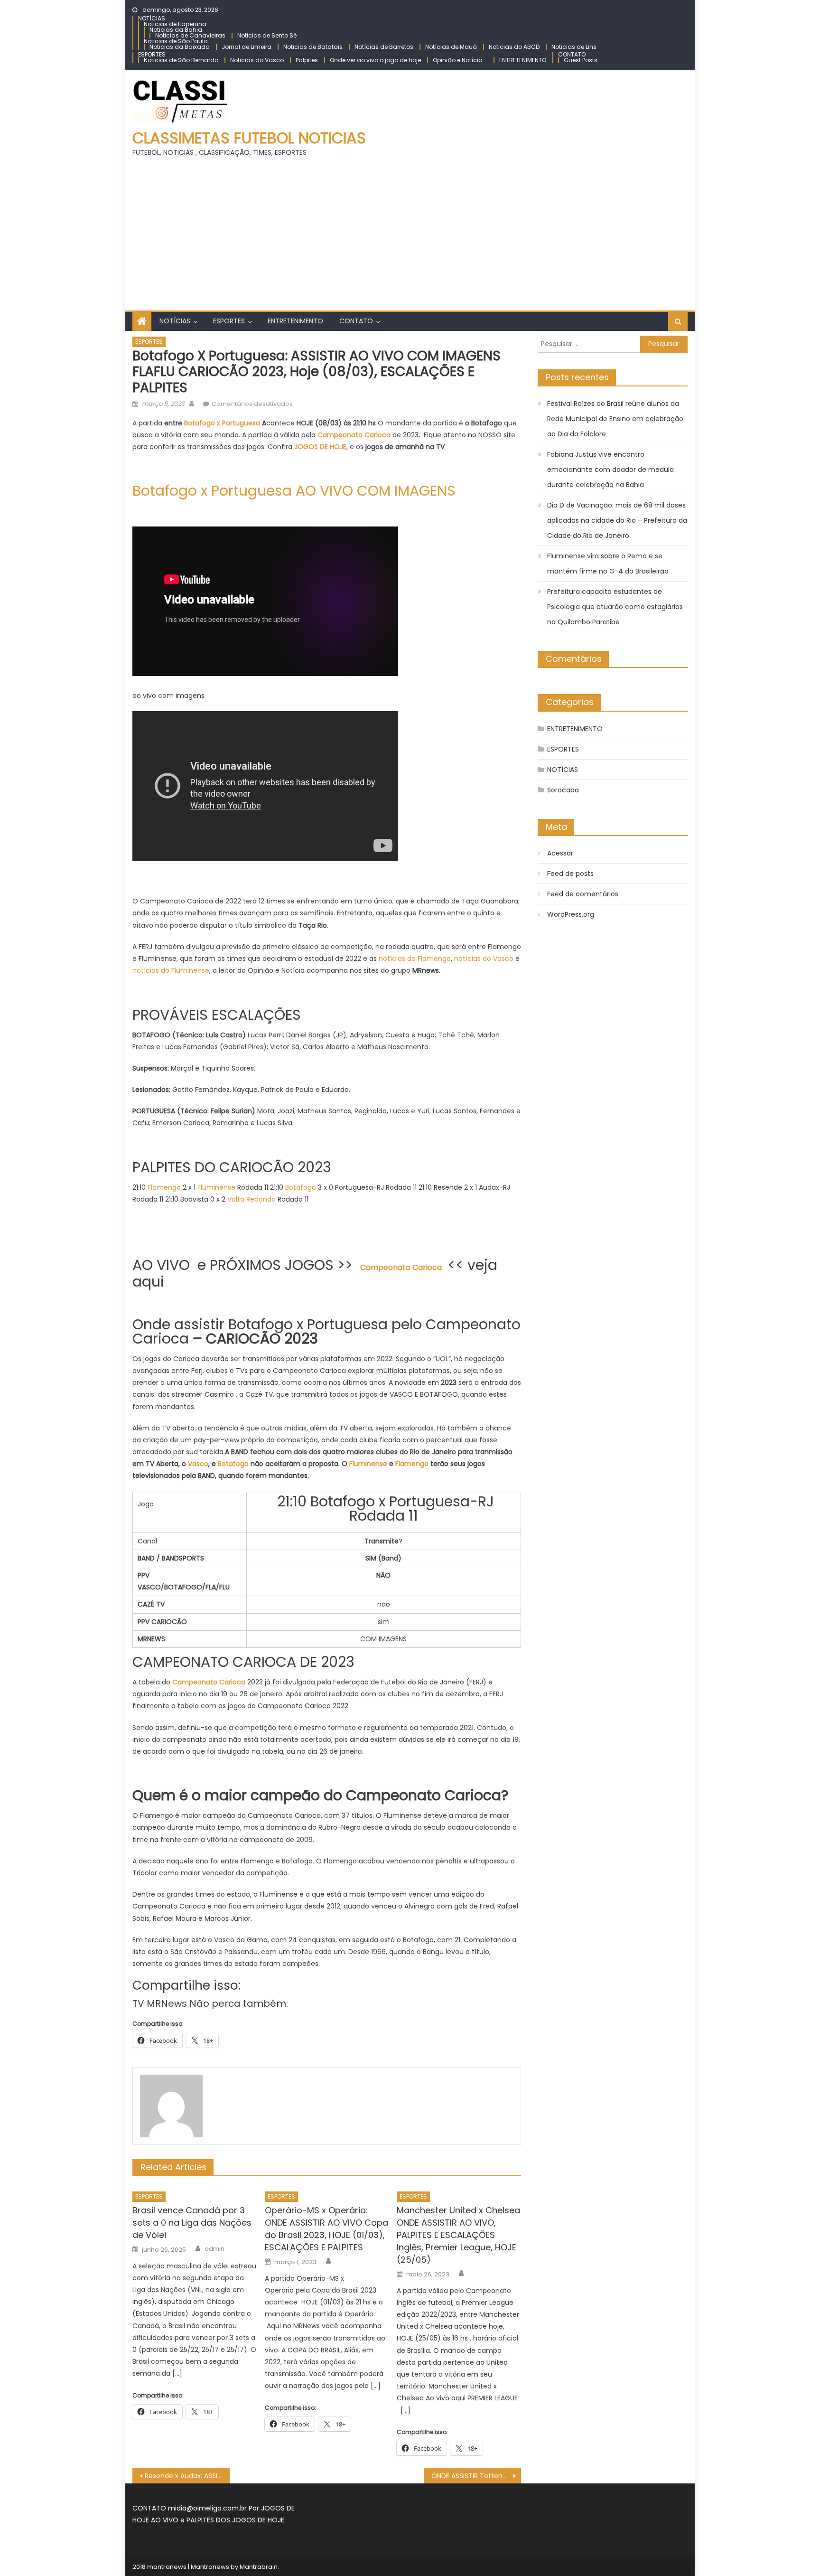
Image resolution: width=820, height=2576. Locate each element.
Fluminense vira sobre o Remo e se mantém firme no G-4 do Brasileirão (608, 564)
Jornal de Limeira (247, 47)
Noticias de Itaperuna (175, 24)
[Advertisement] (410, 230)
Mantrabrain (259, 2567)
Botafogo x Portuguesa (222, 423)
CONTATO (572, 54)
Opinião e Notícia (458, 60)
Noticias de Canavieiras (190, 35)
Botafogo (301, 1187)
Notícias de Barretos (384, 47)
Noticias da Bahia (176, 30)
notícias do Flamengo (415, 959)
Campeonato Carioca (209, 1682)
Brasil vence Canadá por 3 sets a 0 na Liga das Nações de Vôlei (192, 2223)
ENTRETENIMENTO (523, 60)
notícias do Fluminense (171, 970)
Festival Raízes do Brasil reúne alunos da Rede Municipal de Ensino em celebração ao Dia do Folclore (615, 419)
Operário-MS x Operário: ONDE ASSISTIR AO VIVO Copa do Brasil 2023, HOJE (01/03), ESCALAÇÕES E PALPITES (326, 2229)
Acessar (560, 853)
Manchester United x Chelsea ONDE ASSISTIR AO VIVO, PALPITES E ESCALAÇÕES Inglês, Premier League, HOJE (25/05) (458, 2235)
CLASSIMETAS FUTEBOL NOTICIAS (249, 138)
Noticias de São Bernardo (181, 60)
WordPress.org (571, 914)
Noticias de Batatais (313, 47)
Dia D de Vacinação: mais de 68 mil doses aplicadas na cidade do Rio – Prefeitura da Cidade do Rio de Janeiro (617, 520)
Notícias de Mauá (451, 47)
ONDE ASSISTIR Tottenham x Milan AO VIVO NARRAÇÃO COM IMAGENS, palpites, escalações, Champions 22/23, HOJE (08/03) (476, 2476)
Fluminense (216, 1187)
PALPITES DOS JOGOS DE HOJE (235, 2520)
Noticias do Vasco (257, 60)
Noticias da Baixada (180, 47)
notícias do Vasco (484, 959)
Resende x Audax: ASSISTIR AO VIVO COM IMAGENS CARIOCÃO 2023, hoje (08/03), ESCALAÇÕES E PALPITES (187, 2476)
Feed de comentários (583, 894)
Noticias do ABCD (514, 47)
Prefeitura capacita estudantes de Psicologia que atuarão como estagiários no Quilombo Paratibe (615, 607)
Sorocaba (563, 790)
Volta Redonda (252, 1199)
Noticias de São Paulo (176, 41)
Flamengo (164, 1187)
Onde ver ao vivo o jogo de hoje (375, 60)
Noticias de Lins (574, 47)
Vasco (198, 1464)
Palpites (307, 60)
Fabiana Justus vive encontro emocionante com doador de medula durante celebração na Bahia (610, 470)
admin (214, 2249)
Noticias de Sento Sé (267, 35)
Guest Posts (581, 60)
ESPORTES (152, 54)
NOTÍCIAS (152, 18)
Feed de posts (570, 874)
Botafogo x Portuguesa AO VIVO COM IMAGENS (294, 491)
